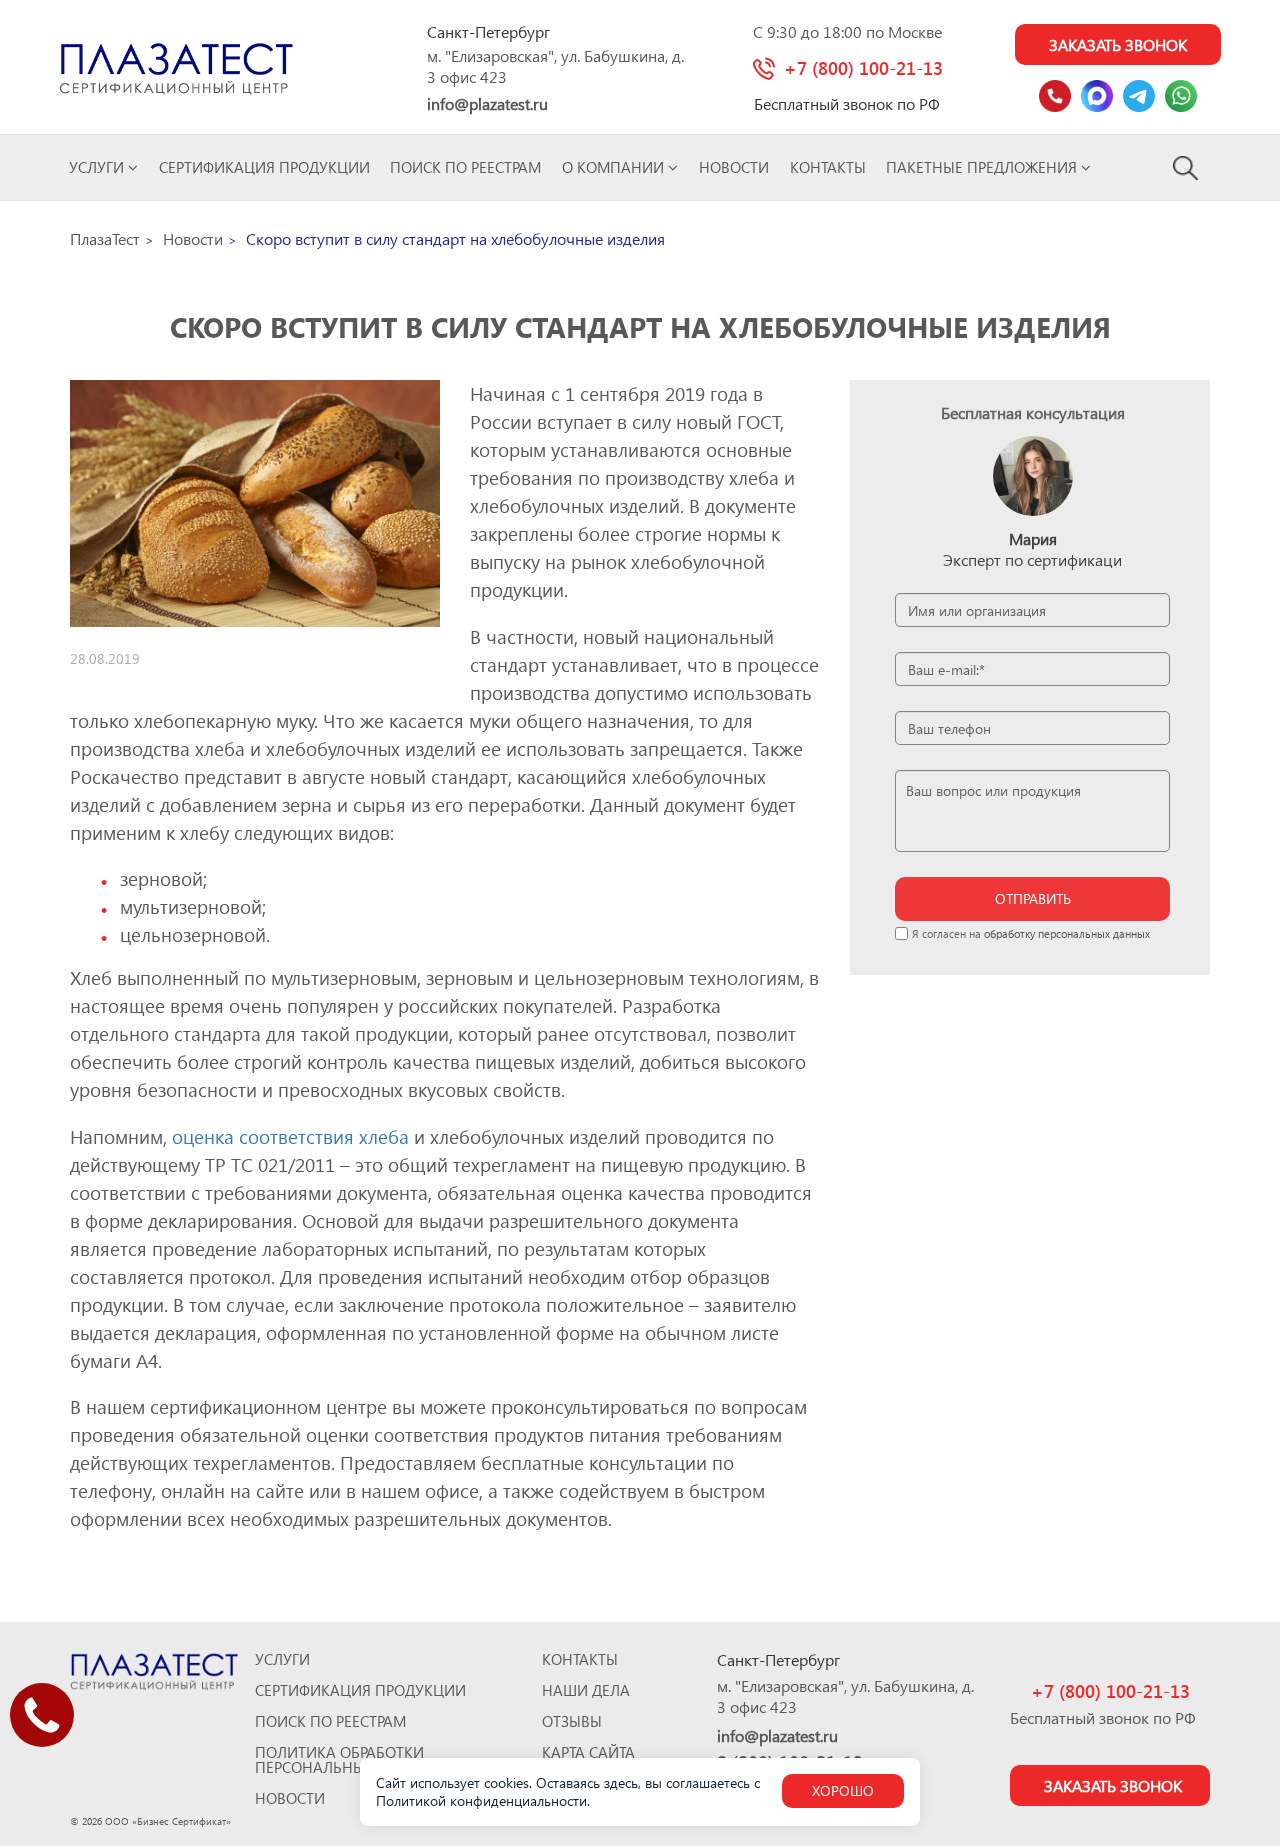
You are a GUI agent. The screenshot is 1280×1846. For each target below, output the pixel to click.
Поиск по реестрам (465, 167)
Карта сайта (588, 1752)
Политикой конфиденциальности (481, 1800)
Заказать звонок (1118, 44)
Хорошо (843, 1790)
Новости (734, 167)
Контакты (828, 167)
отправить (1033, 898)
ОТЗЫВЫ (572, 1721)
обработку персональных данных (1067, 933)
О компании (615, 167)
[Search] (1186, 167)
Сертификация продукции (264, 167)
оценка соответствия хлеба (290, 1136)
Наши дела (586, 1690)
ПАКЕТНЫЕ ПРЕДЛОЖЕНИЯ (983, 167)
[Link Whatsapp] (1181, 96)
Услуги (98, 167)
